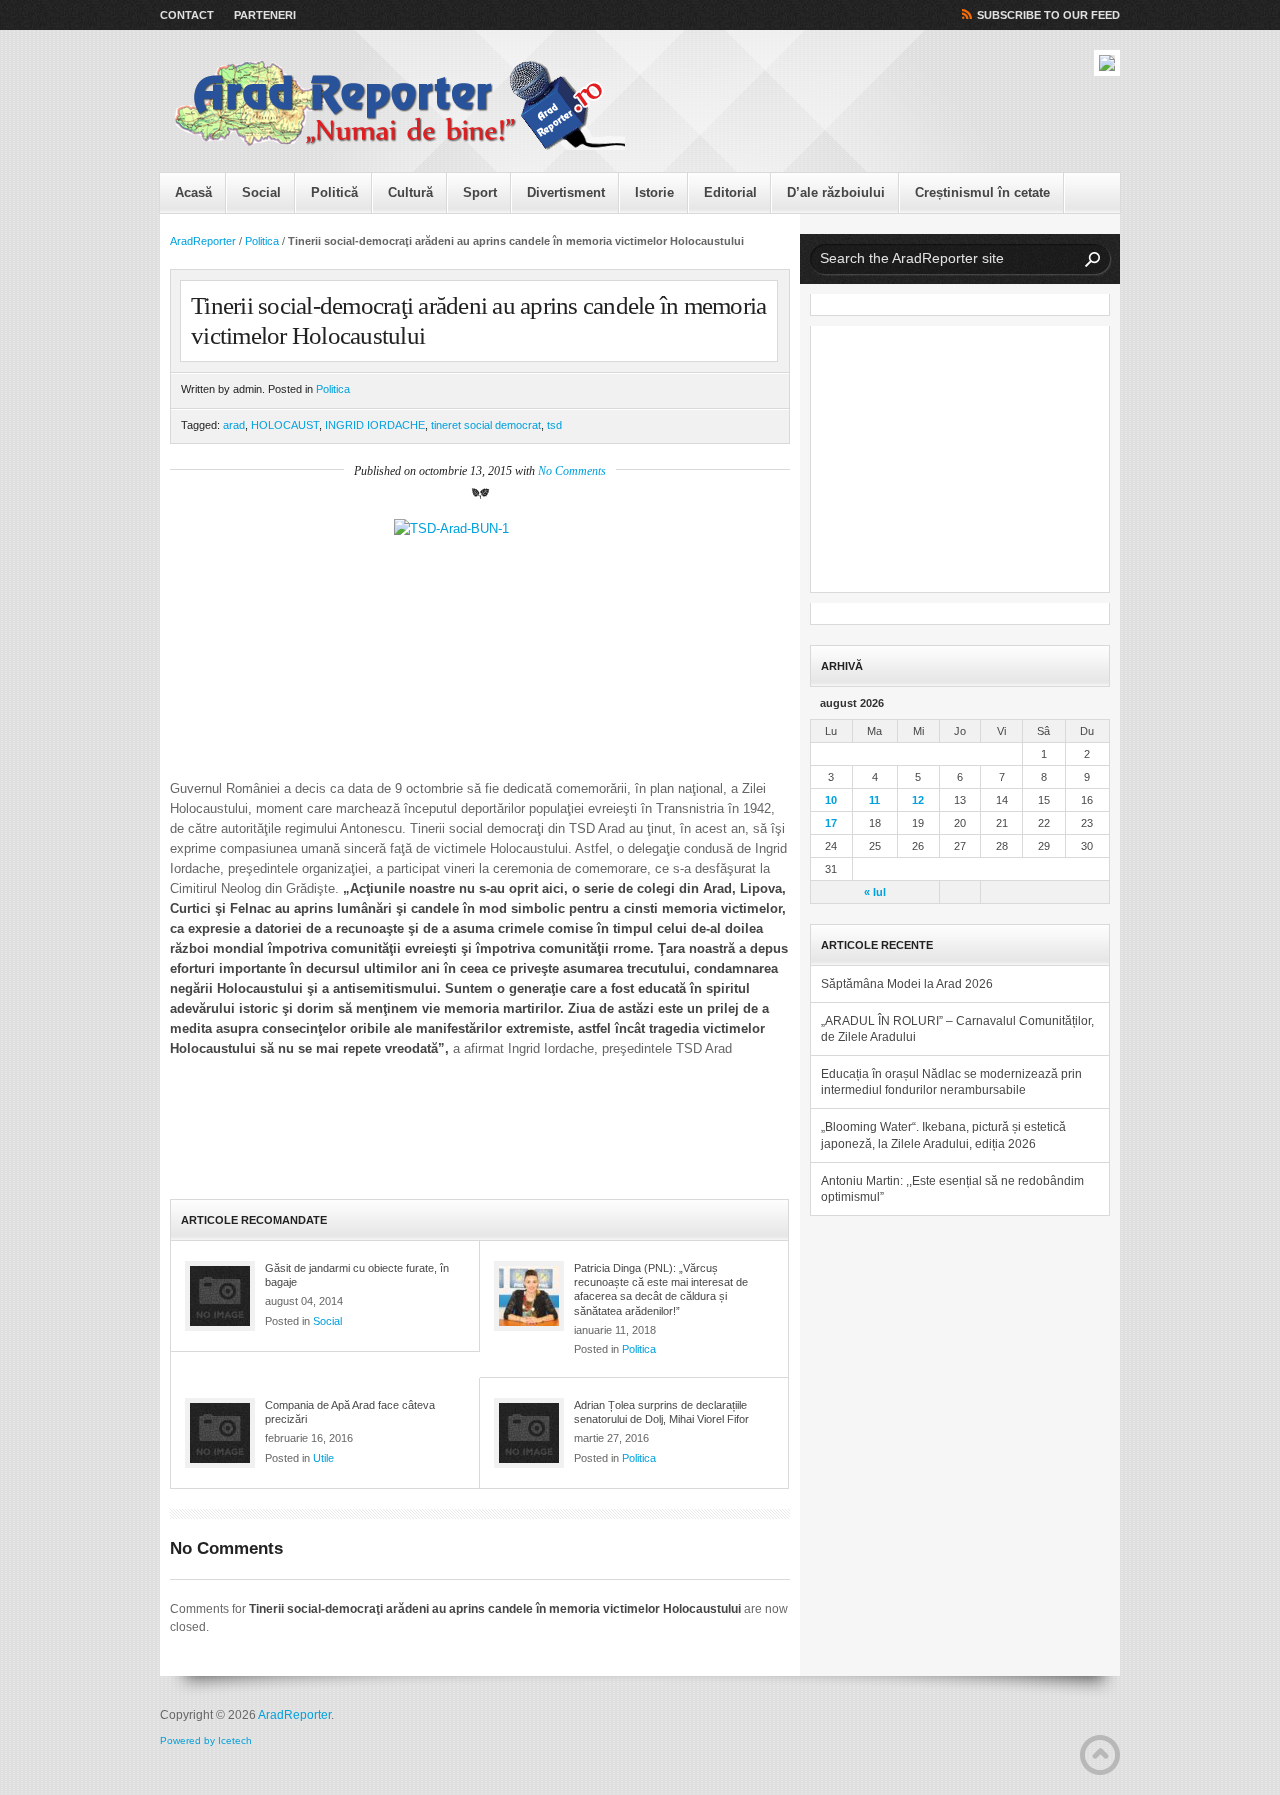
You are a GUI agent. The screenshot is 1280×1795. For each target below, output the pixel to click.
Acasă (193, 192)
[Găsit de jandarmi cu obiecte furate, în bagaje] (220, 1296)
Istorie (654, 192)
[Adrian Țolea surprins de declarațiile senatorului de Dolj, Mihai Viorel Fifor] (529, 1433)
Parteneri (265, 15)
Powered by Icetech (206, 1740)
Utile (323, 1458)
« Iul (875, 892)
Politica (262, 241)
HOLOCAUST (285, 425)
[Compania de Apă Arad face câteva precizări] (220, 1433)
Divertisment (566, 192)
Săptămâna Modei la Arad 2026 (907, 984)
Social (261, 192)
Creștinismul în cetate (982, 192)
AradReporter (203, 241)
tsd (554, 425)
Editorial (730, 192)
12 (918, 800)
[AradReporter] (400, 106)
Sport (480, 192)
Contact (187, 15)
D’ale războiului (836, 192)
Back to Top (1100, 1755)
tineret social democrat (486, 425)
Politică (334, 192)
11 (874, 800)
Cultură (410, 192)
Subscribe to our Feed (1048, 15)
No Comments (572, 471)
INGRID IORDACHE (375, 425)
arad (234, 425)
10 (831, 800)
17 (831, 823)
